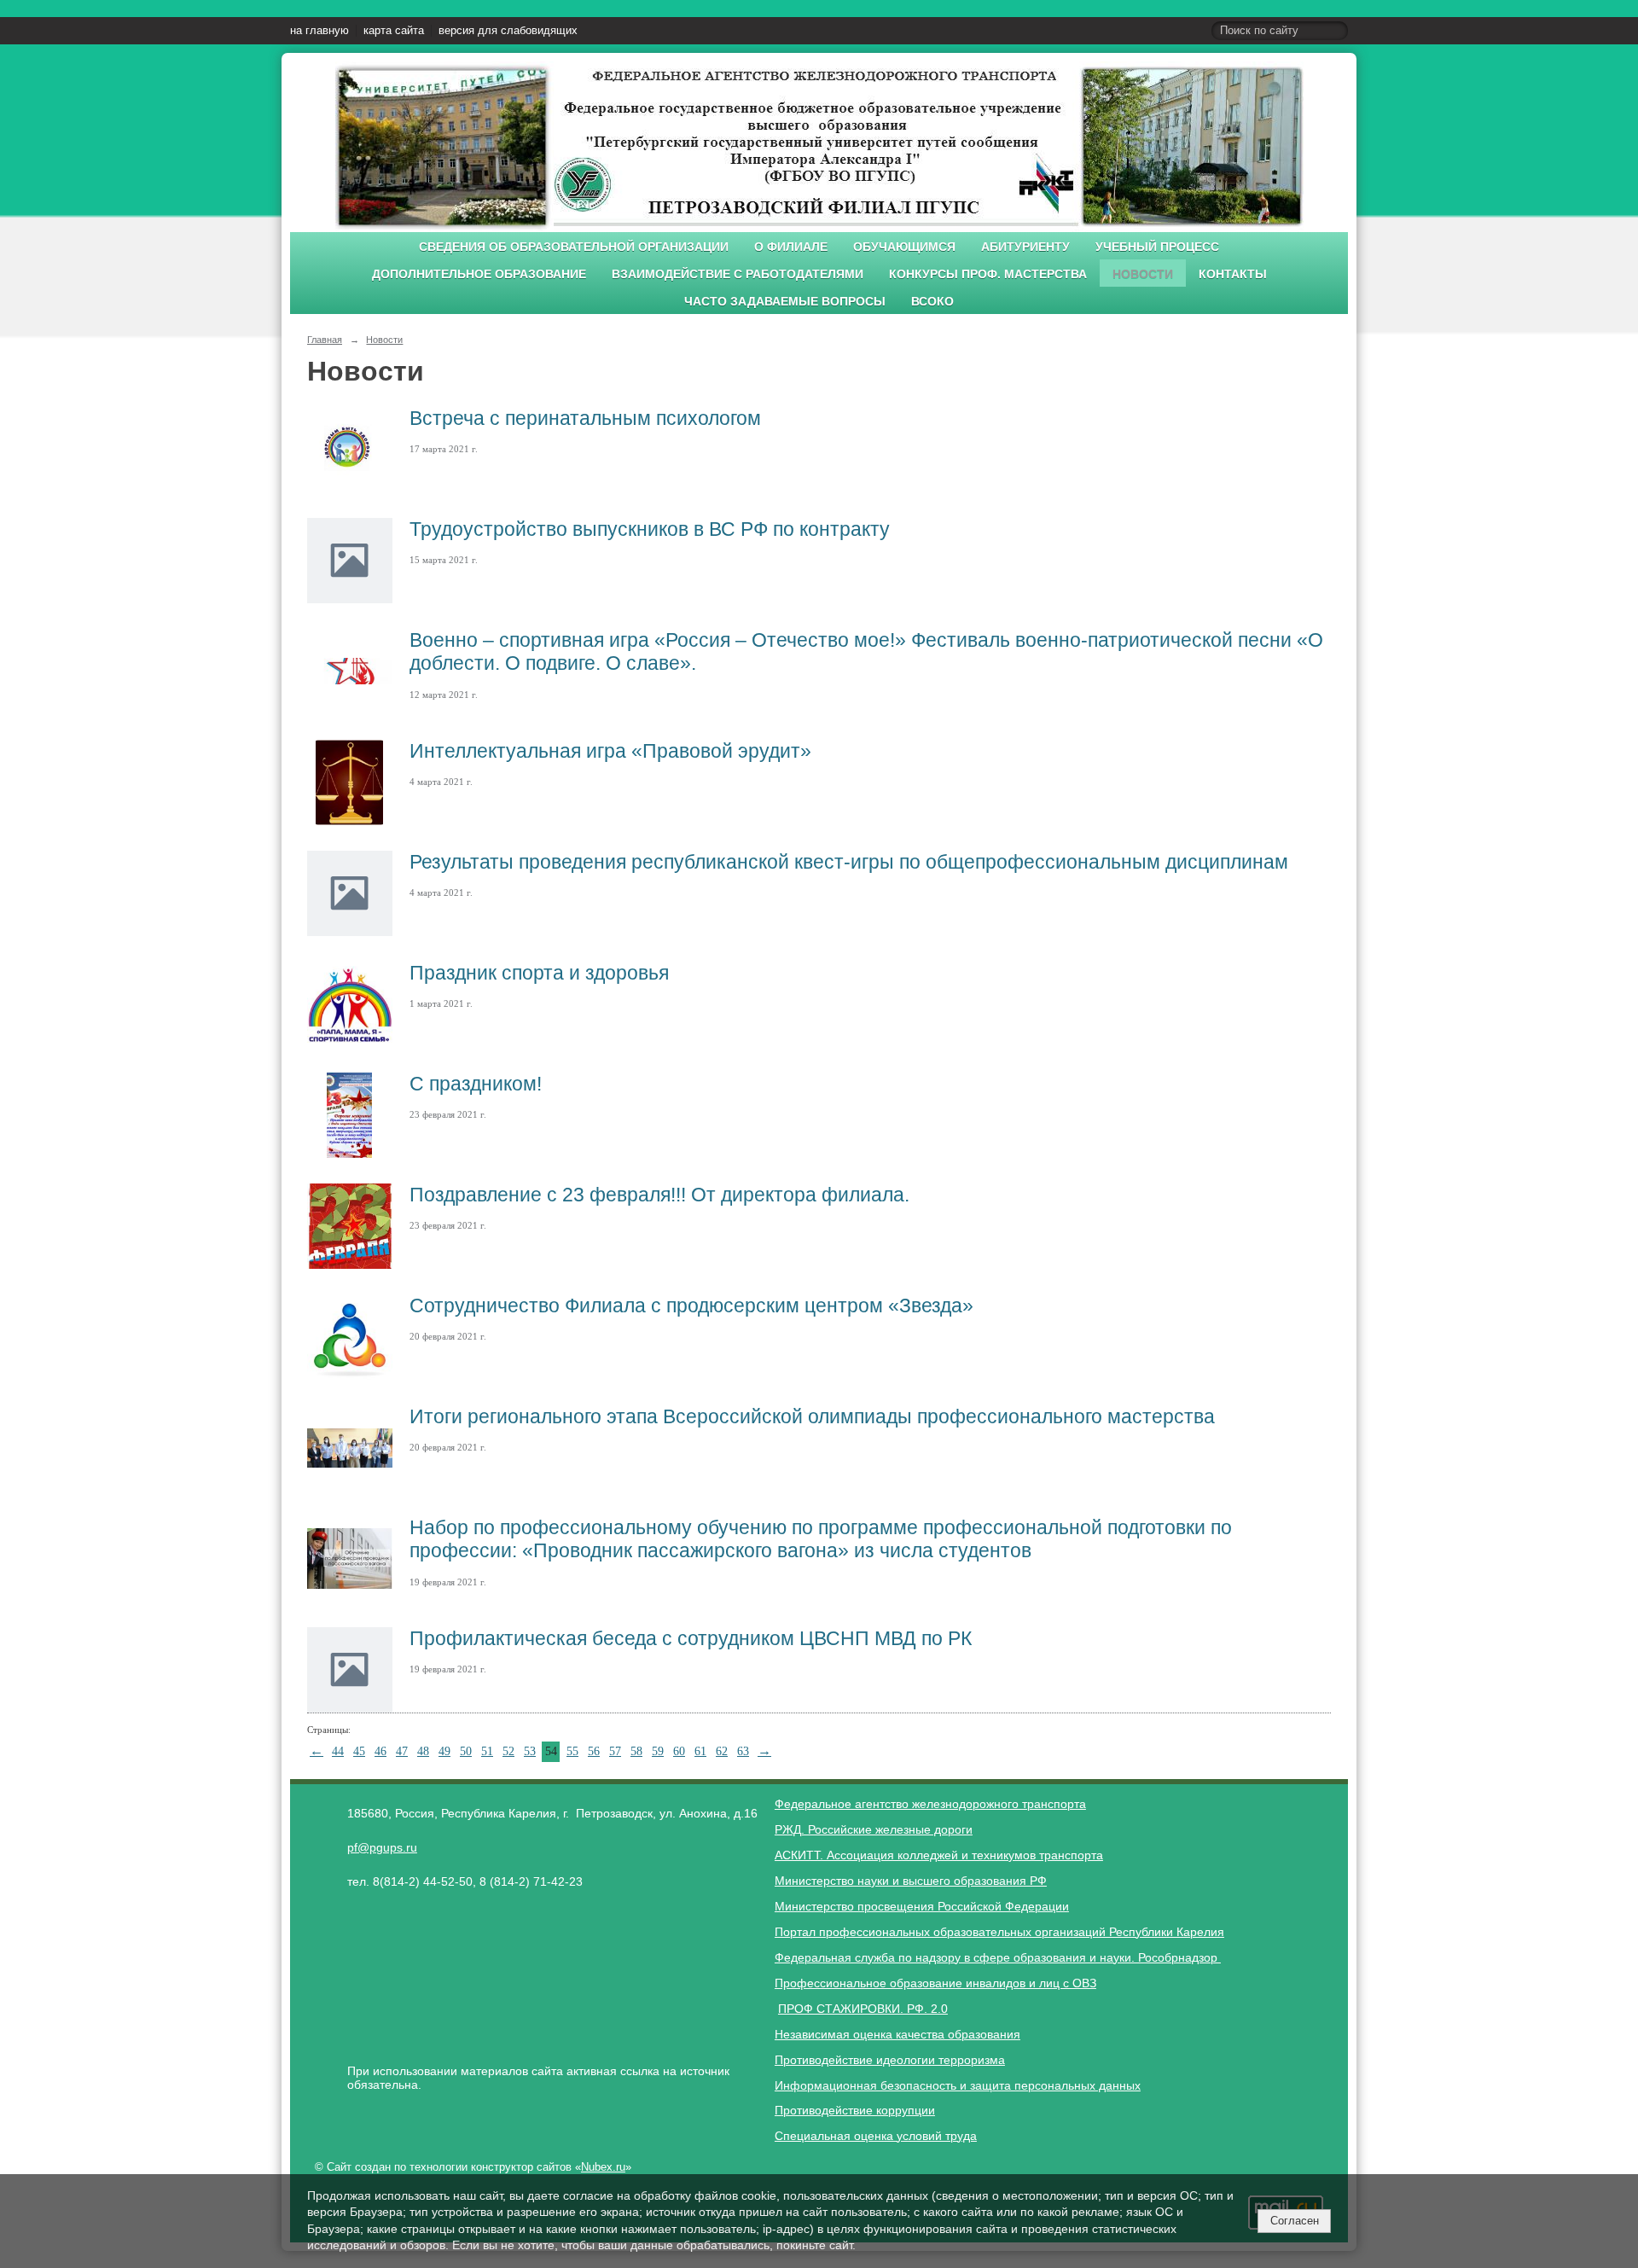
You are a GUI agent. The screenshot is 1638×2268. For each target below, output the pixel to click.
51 (487, 1751)
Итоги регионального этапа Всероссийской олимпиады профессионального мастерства (812, 1416)
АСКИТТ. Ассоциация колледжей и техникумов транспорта (939, 1855)
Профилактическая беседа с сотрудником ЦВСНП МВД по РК (691, 1638)
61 (700, 1751)
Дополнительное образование (479, 274)
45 (359, 1751)
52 (508, 1751)
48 (423, 1751)
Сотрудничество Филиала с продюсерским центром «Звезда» (691, 1306)
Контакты (1233, 274)
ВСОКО (932, 302)
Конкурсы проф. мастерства (988, 274)
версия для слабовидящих (508, 31)
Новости (1143, 274)
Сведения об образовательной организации (574, 247)
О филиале (791, 247)
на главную (319, 31)
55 (572, 1751)
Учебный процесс (1157, 247)
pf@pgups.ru (382, 1847)
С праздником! (476, 1084)
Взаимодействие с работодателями (738, 274)
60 (679, 1751)
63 (743, 1751)
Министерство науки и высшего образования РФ (911, 1881)
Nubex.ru (603, 2167)
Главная (325, 340)
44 (338, 1751)
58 (636, 1751)
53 (530, 1751)
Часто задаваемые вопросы (785, 302)
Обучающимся (904, 247)
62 (722, 1751)
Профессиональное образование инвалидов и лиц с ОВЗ (935, 1983)
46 (380, 1751)
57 (615, 1751)
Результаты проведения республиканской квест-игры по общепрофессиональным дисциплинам (849, 862)
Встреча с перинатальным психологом (585, 418)
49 (444, 1751)
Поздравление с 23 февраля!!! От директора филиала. (659, 1195)
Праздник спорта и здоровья (539, 973)
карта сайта (394, 31)
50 (466, 1751)
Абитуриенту (1025, 247)
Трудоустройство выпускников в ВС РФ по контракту (650, 529)
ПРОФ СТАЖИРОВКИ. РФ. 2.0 (863, 2009)
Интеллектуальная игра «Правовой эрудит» (610, 751)
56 (594, 1751)
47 (402, 1751)
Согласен (1295, 2221)
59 (658, 1751)
